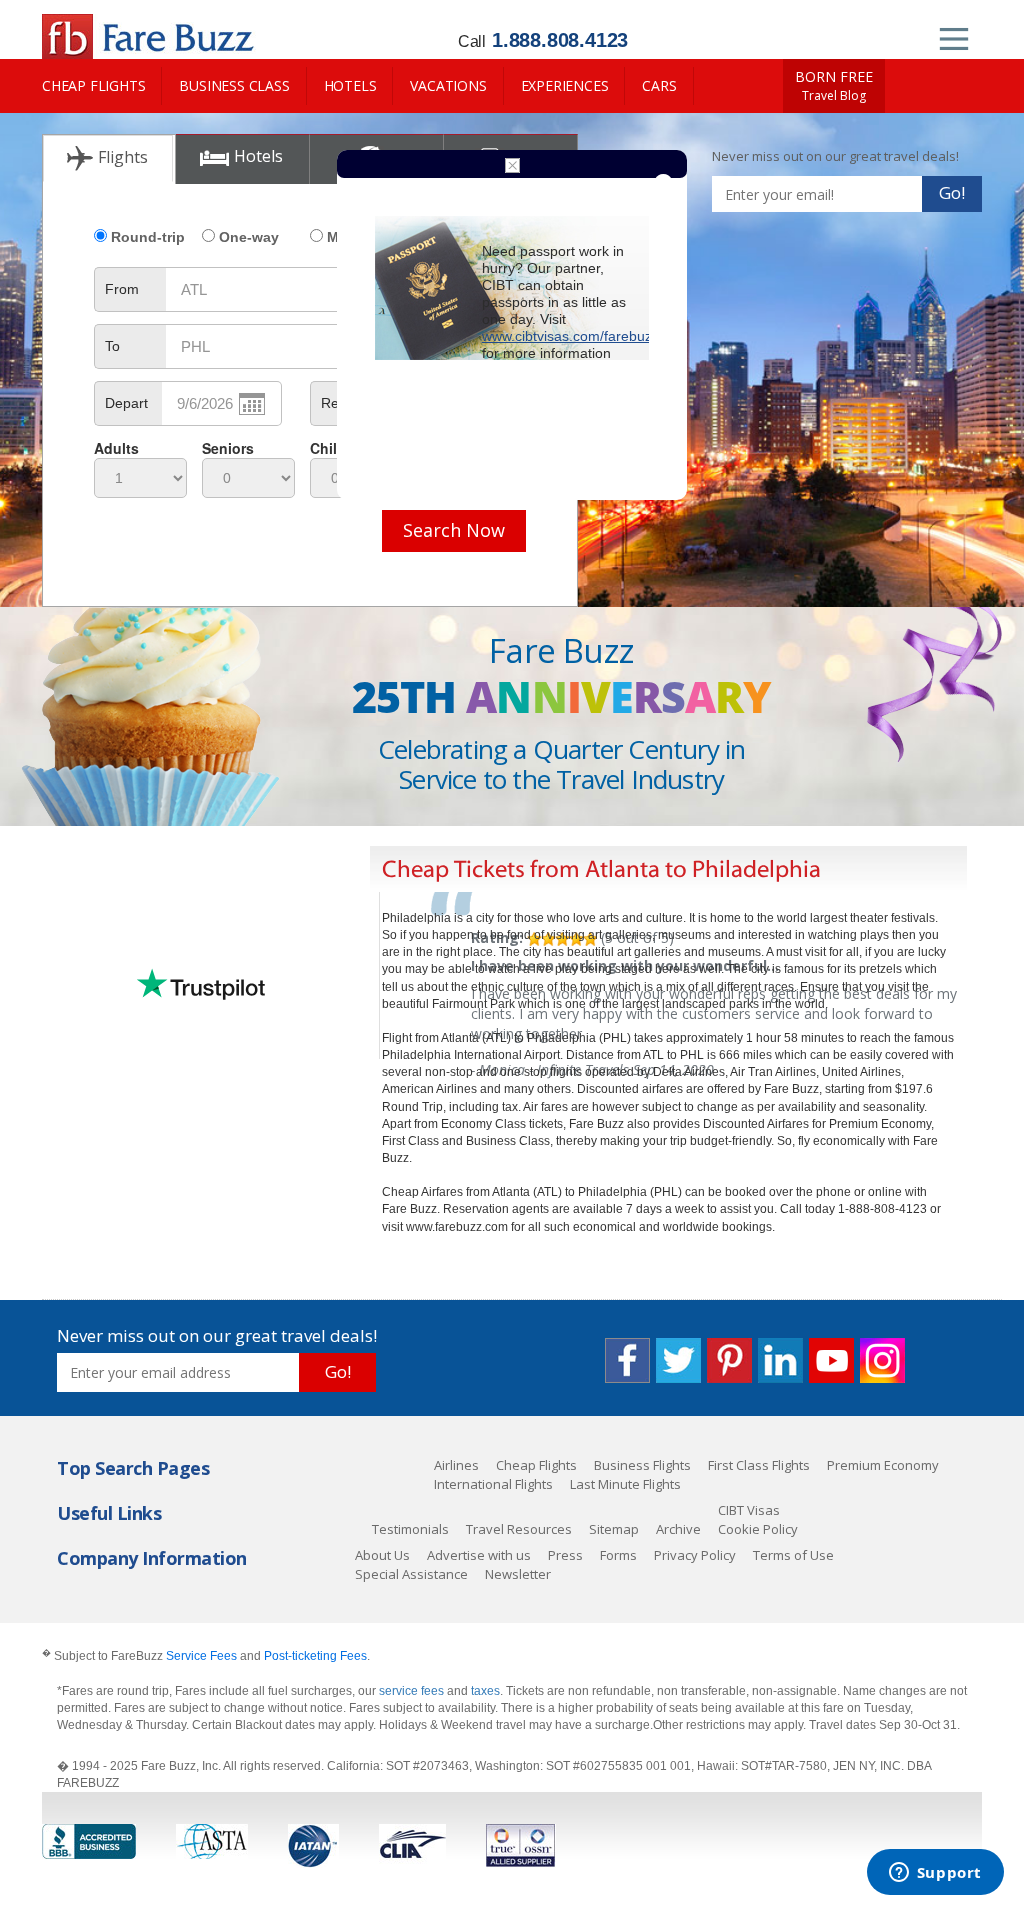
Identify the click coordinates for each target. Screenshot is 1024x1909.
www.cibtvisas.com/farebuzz (570, 336)
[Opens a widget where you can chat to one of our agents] (935, 1874)
